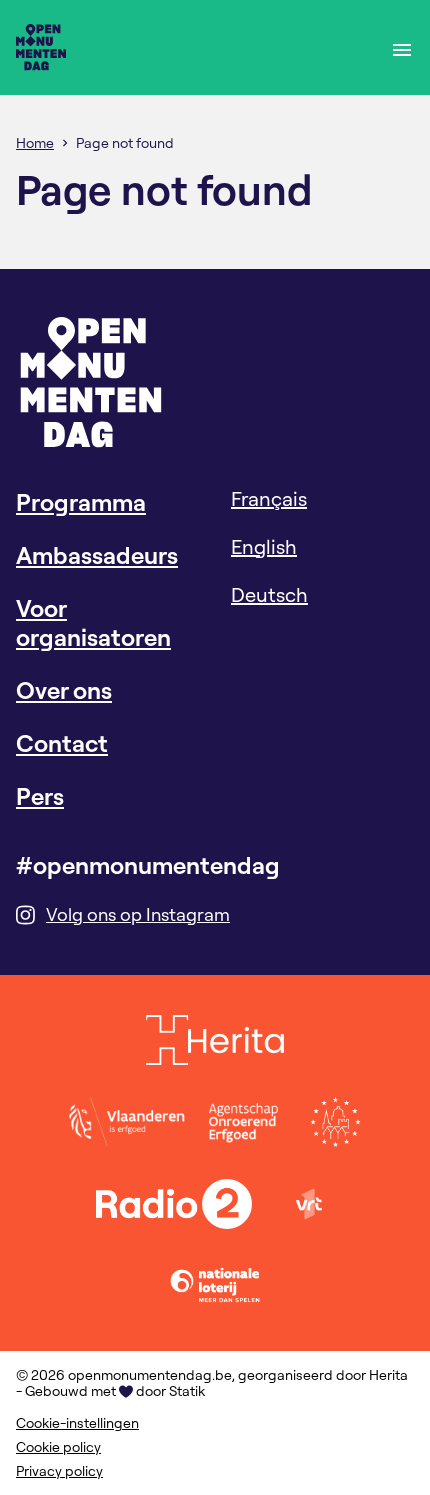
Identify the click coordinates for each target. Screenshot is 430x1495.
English (264, 546)
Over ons (64, 690)
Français (269, 498)
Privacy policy (59, 1471)
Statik (187, 1391)
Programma (81, 502)
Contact (62, 743)
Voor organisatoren (93, 622)
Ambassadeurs (97, 555)
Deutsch (269, 594)
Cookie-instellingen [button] (77, 1423)
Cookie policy (58, 1447)
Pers (40, 796)
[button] (402, 47)
